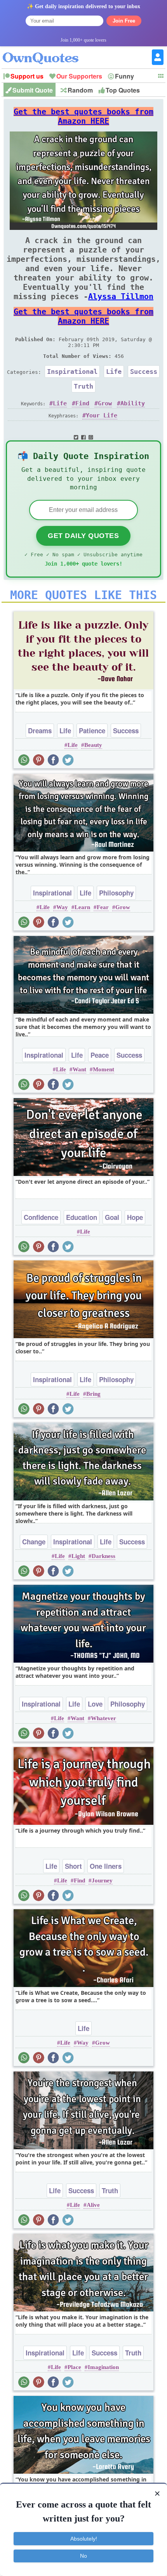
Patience (92, 731)
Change (34, 1542)
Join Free (124, 21)
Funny (124, 76)
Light (78, 1556)
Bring (93, 1394)
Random (80, 90)
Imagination (103, 2367)
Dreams (40, 731)
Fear (103, 907)
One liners (106, 1866)
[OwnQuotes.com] (45, 51)
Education (82, 1217)
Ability (133, 403)
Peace (100, 1055)
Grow (105, 403)
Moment (104, 1069)
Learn (82, 907)
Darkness (104, 1556)
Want (79, 1069)
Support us (27, 76)
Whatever (104, 1718)
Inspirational (72, 372)
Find (82, 403)
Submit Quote (33, 90)
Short (73, 1866)
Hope (135, 1217)
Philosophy (116, 893)
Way (62, 907)
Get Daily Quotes (83, 536)
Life (114, 372)
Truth (83, 386)
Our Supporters (79, 76)
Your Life (102, 415)
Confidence (41, 1217)
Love (95, 1704)
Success (144, 372)
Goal (112, 1217)
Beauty (93, 745)
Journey (102, 1880)
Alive (93, 2205)
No (83, 2556)
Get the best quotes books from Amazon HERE (83, 116)
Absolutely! (84, 2539)
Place (74, 2367)
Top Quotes (123, 90)
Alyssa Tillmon (121, 296)
